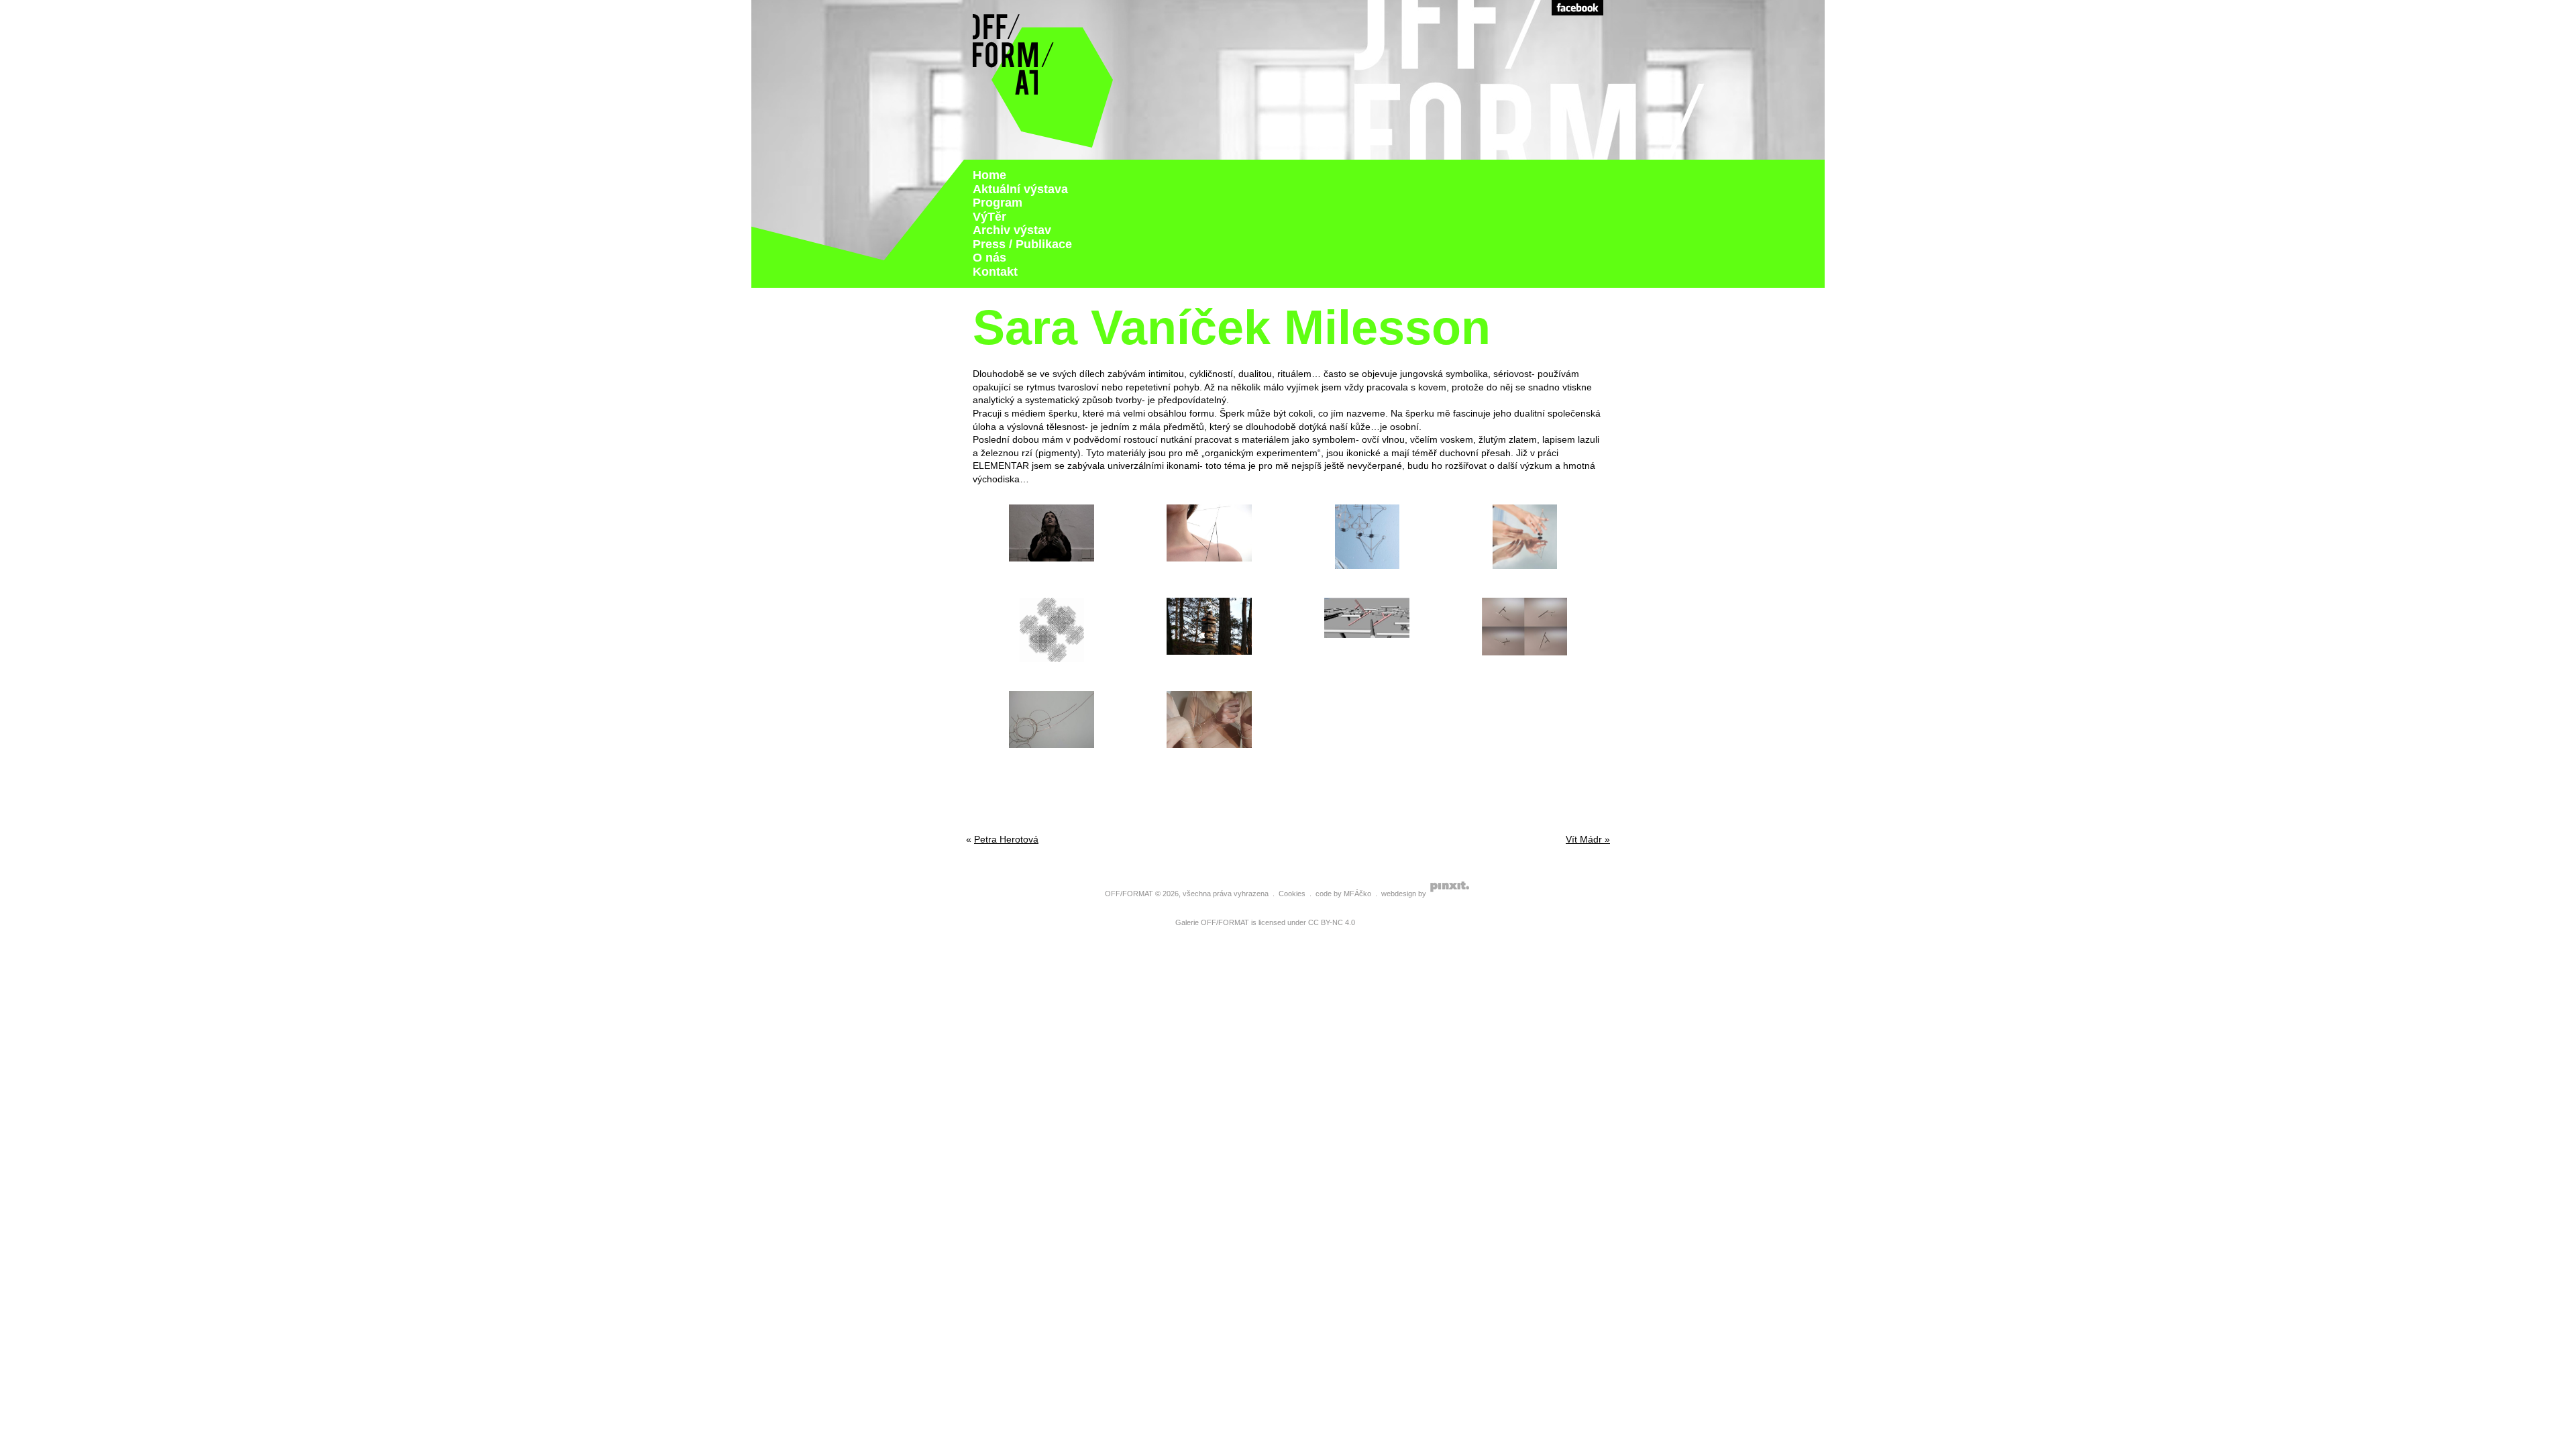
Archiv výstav (1012, 230)
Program (998, 203)
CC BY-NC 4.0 (1332, 922)
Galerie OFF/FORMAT (1212, 922)
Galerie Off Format (1043, 80)
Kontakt (995, 272)
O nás (989, 258)
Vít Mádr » (1588, 839)
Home (989, 175)
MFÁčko (1357, 894)
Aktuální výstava (1020, 189)
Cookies (1292, 894)
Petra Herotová (1006, 839)
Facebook (1577, 8)
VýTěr (989, 217)
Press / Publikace (1022, 244)
